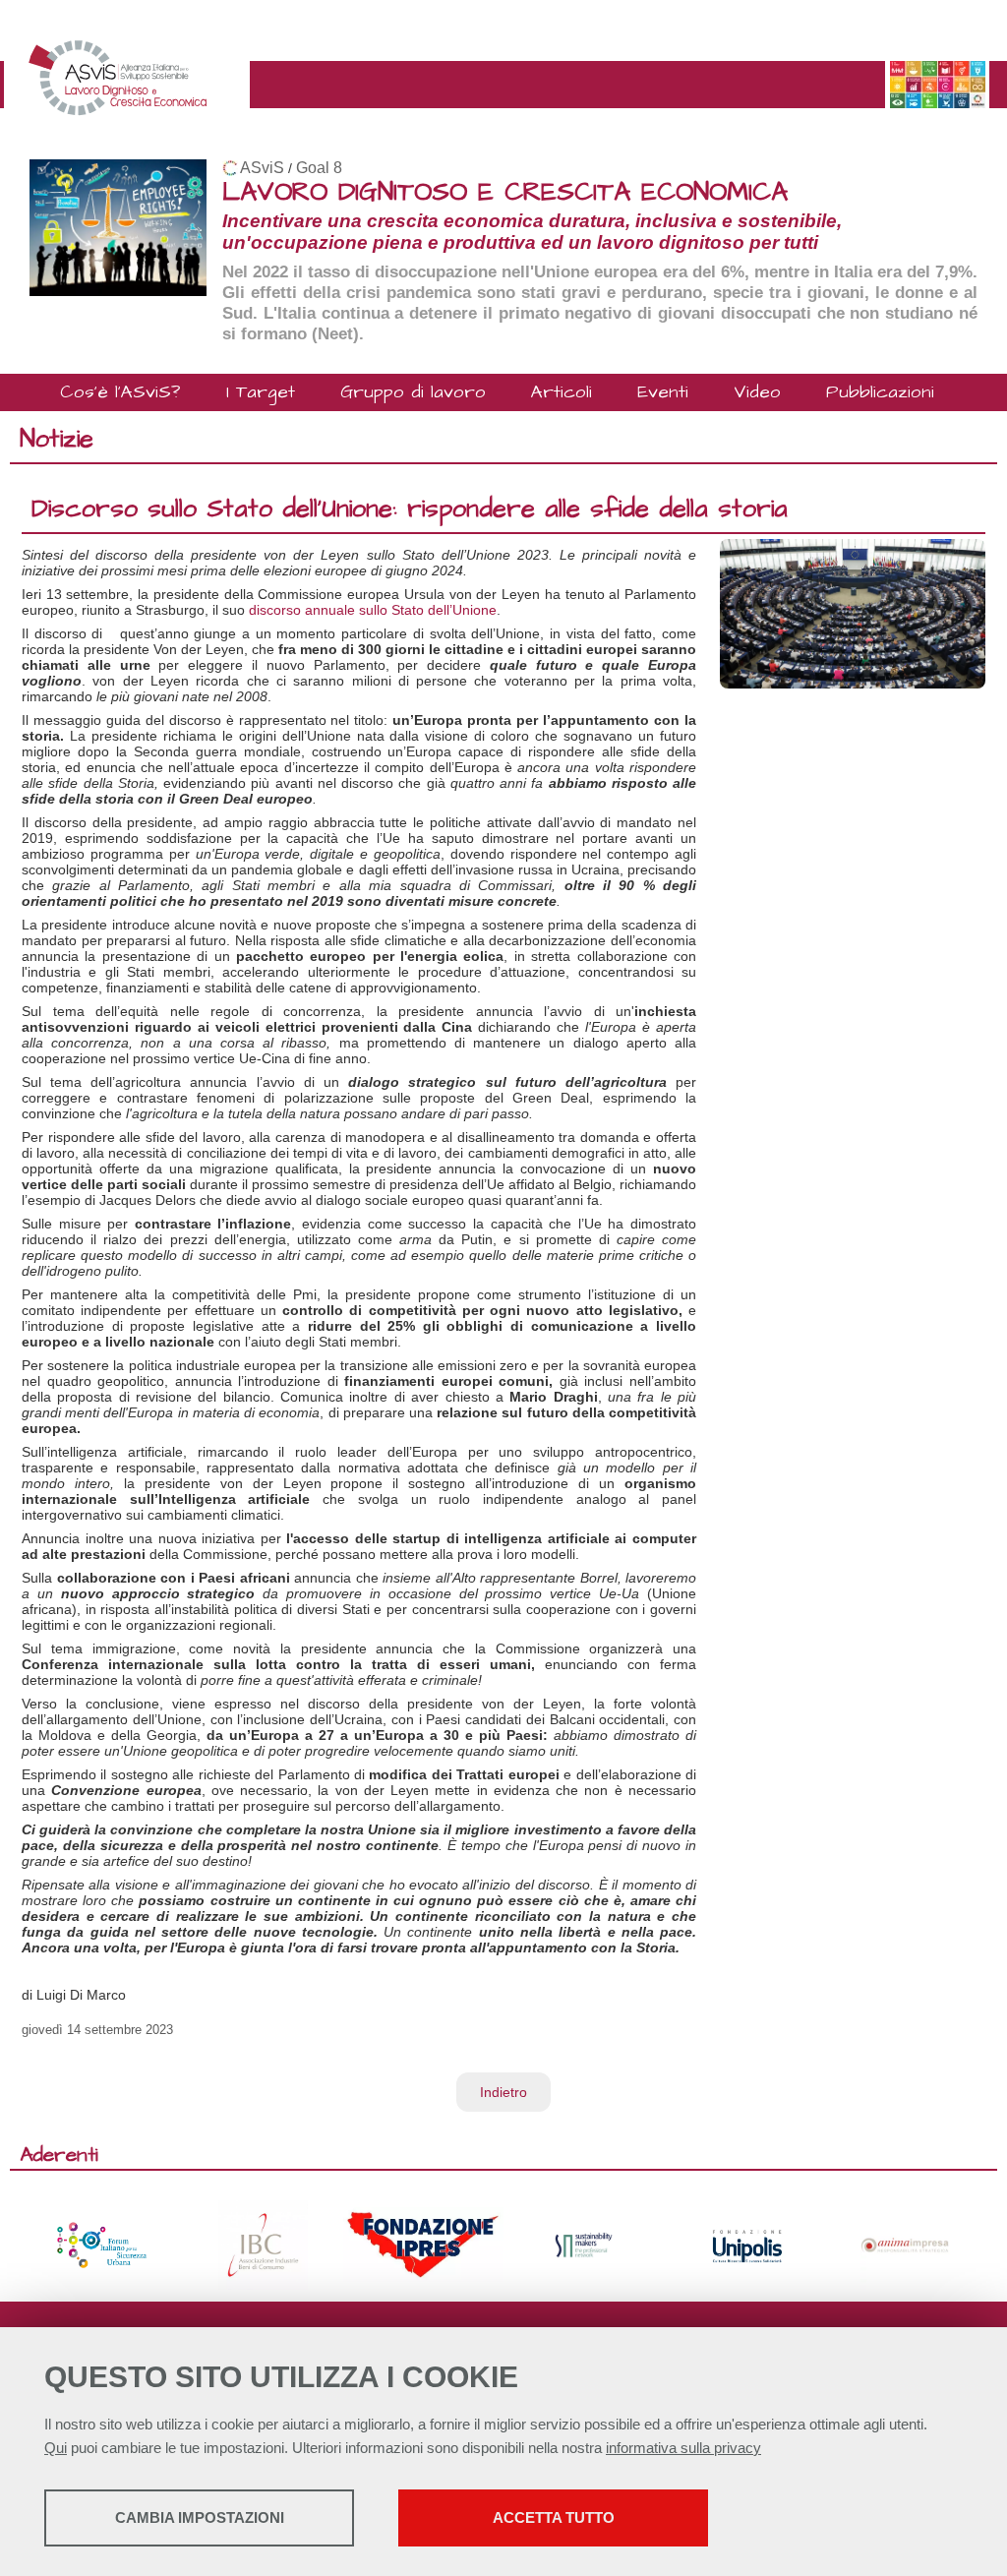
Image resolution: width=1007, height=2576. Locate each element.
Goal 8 (319, 168)
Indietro (503, 2092)
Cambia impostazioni (200, 2517)
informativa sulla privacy (683, 2448)
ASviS (262, 168)
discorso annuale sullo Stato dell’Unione (373, 610)
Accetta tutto (554, 2517)
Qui (56, 2448)
